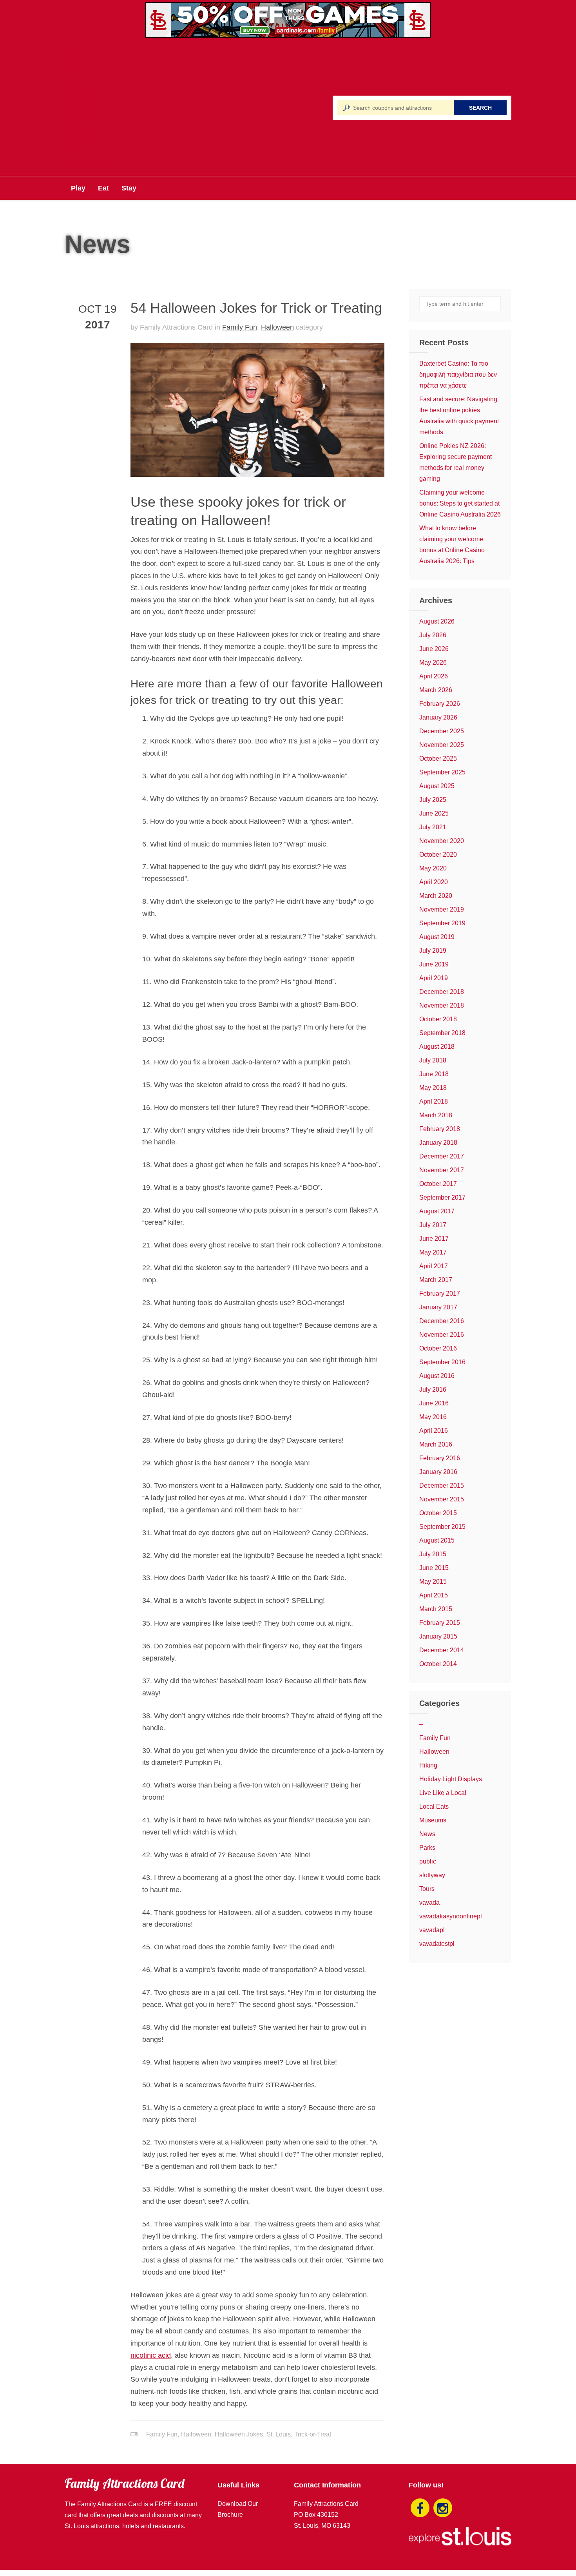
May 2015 (433, 1582)
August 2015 (437, 1540)
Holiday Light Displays (451, 1779)
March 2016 (436, 1444)
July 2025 (433, 800)
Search (480, 108)
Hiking (428, 1765)
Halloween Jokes (239, 2434)
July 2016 (433, 1390)
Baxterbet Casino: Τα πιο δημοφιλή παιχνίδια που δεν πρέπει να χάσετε (458, 374)
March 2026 (436, 690)
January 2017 (438, 1307)
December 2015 (442, 1486)
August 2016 (437, 1376)
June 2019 (434, 964)
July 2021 (433, 827)
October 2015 (438, 1513)
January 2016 (438, 1472)
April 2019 (434, 978)
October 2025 (438, 759)
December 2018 (442, 992)
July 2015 (433, 1554)
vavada (429, 1903)
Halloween (277, 327)
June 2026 (434, 649)
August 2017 (437, 1211)
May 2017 (433, 1252)
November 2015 (442, 1499)
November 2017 (442, 1170)
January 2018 (438, 1143)
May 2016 (433, 1417)
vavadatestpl (437, 1944)
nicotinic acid (151, 2355)
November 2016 (442, 1335)
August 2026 (437, 621)
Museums (433, 1820)
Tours (427, 1889)
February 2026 (440, 704)
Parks (427, 1848)
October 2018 (438, 1019)
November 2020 (442, 841)
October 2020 (438, 855)
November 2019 (442, 909)
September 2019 (442, 923)
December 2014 (442, 1650)
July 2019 (433, 951)
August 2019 (437, 937)
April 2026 (434, 676)
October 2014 (438, 1664)
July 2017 (433, 1225)
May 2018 (433, 1088)
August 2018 (437, 1047)
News (427, 1834)
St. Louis (279, 2434)
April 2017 (434, 1266)
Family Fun (240, 327)
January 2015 (438, 1636)
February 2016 (440, 1458)
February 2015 (440, 1623)
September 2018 (442, 1033)
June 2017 (434, 1239)
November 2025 (442, 745)
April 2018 (434, 1101)
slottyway (432, 1875)
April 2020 (434, 882)
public (428, 1861)
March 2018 (436, 1115)
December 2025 (442, 731)
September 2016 (442, 1362)
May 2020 (433, 868)
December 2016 (442, 1321)
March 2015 (436, 1609)
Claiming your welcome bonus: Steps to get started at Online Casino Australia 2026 (460, 503)
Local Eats (434, 1806)
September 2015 (442, 1527)
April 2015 (434, 1595)
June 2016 (434, 1403)
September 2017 (442, 1197)
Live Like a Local (443, 1793)
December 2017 (442, 1156)
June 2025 (434, 813)
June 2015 (434, 1568)
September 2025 (442, 772)
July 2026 (433, 635)
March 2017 (436, 1280)
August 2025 (437, 786)
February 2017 (440, 1293)
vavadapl (432, 1930)
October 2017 (438, 1184)
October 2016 (438, 1348)
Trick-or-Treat (313, 2434)
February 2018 (440, 1129)
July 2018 (433, 1060)
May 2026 (433, 663)
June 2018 (434, 1074)
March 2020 (436, 896)
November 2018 (442, 1005)
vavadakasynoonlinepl (451, 1916)
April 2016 (434, 1431)
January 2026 (438, 717)
